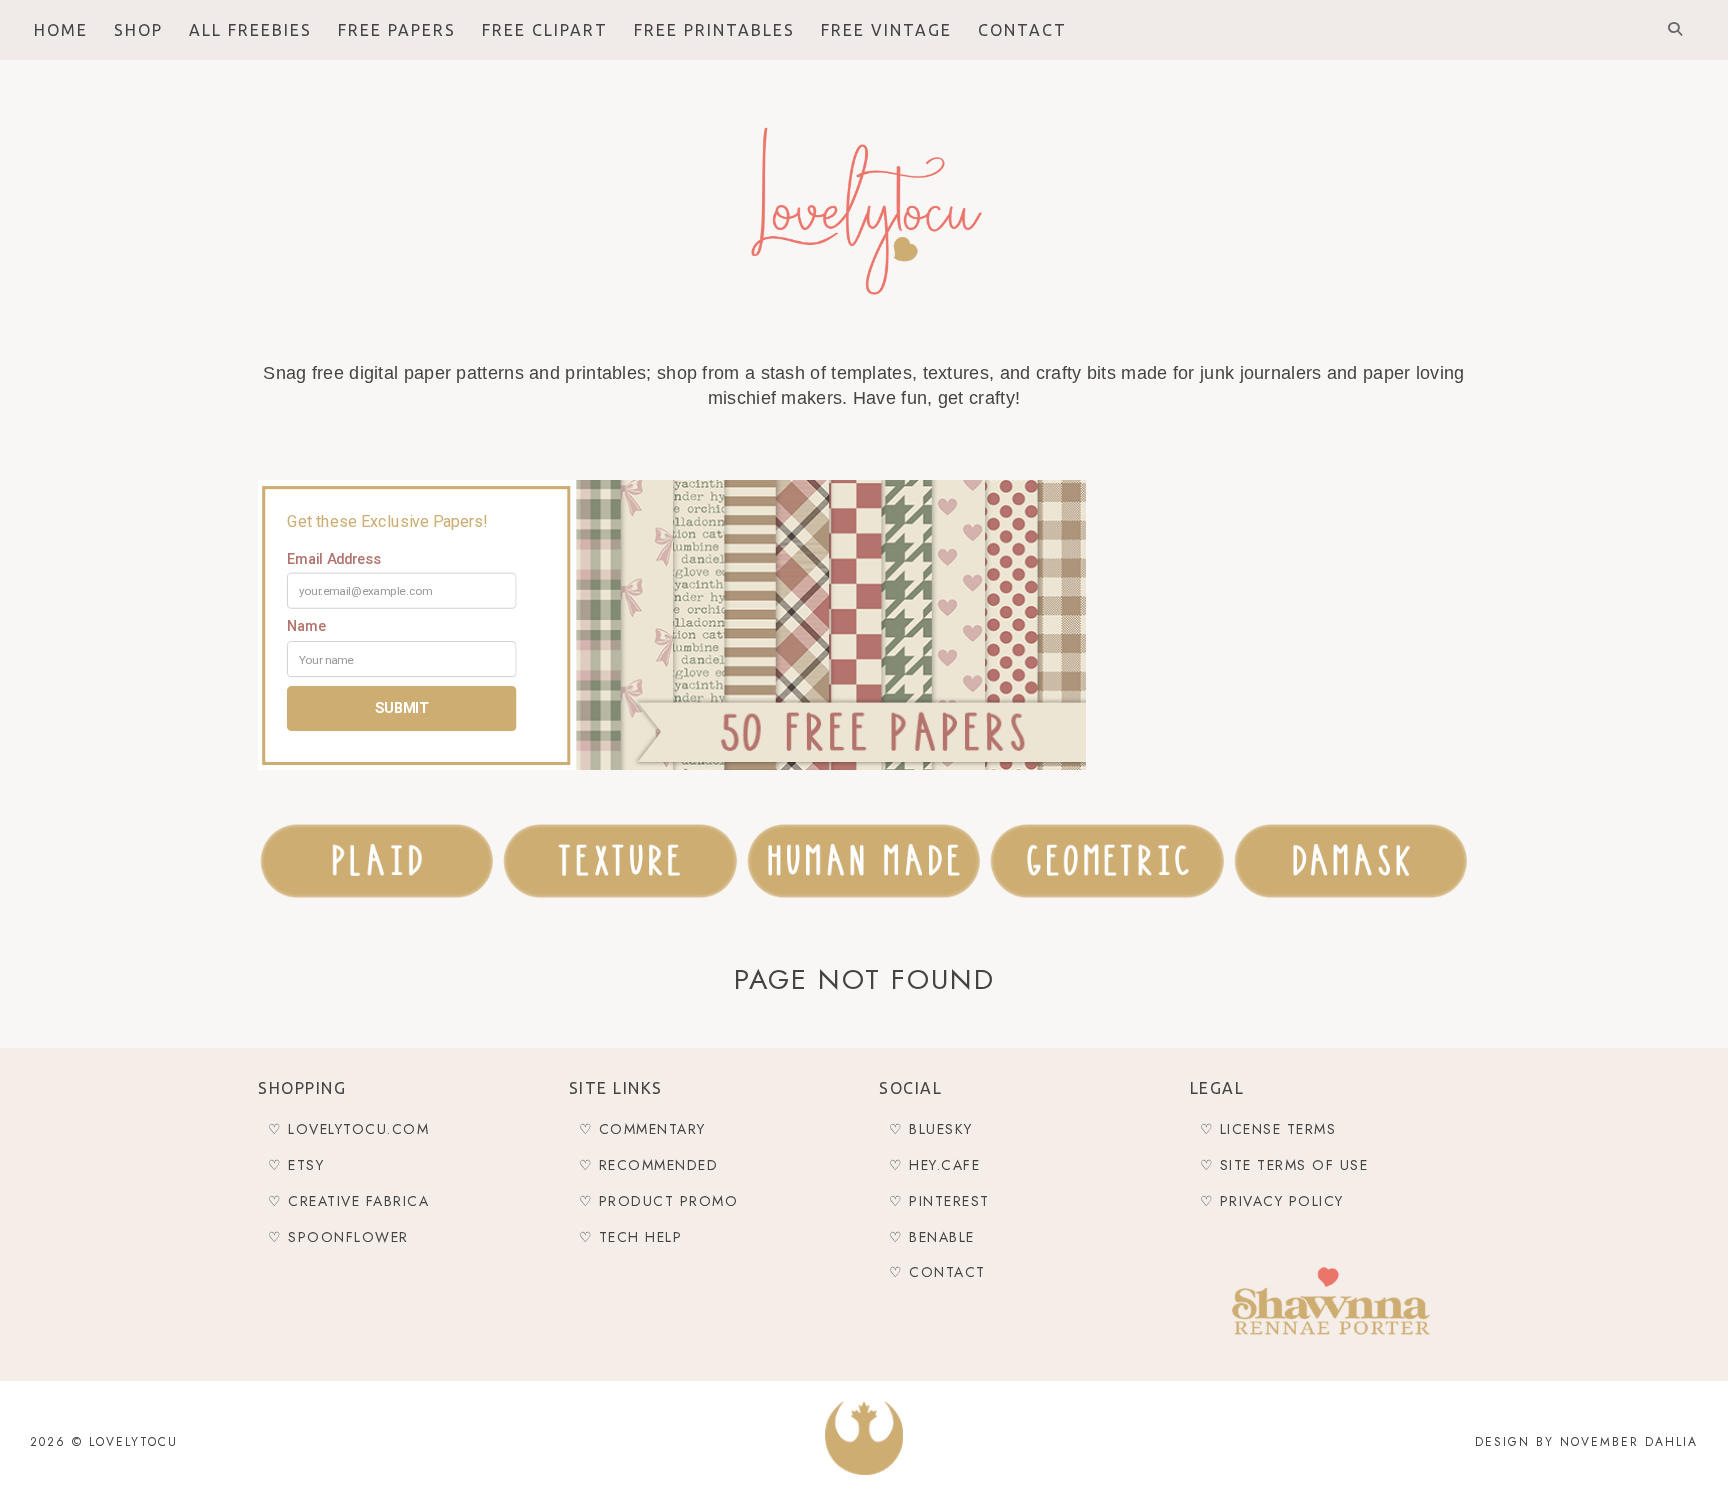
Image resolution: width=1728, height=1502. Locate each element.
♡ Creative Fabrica (348, 1201)
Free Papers (397, 30)
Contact (1022, 30)
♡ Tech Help (631, 1237)
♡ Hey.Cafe (934, 1165)
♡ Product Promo (659, 1201)
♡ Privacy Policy (1272, 1201)
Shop (138, 30)
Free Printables (714, 30)
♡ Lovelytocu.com (348, 1129)
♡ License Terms (1268, 1129)
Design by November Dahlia (1586, 1442)
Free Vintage (886, 30)
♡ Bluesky (931, 1129)
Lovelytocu (133, 1442)
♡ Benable (932, 1237)
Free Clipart (545, 30)
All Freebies (250, 30)
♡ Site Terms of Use (1284, 1165)
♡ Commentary (642, 1129)
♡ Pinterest (939, 1201)
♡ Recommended (649, 1165)
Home (61, 30)
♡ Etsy (296, 1165)
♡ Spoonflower (338, 1237)
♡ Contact (937, 1272)
